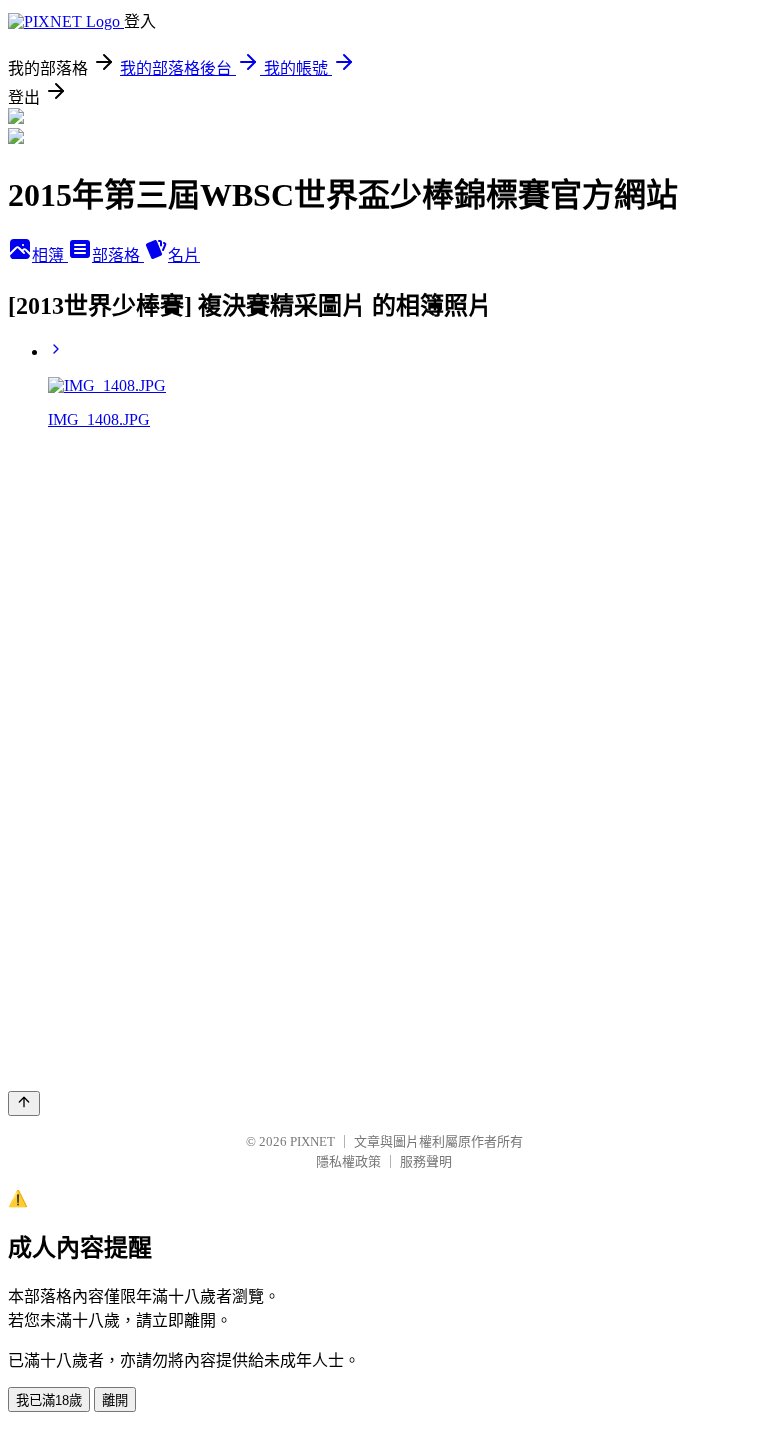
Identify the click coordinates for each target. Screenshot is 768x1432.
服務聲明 (426, 1161)
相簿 (50, 255)
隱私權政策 (348, 1161)
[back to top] (24, 1103)
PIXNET (312, 1141)
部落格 (118, 255)
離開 (115, 1400)
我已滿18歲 (49, 1400)
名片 (184, 255)
